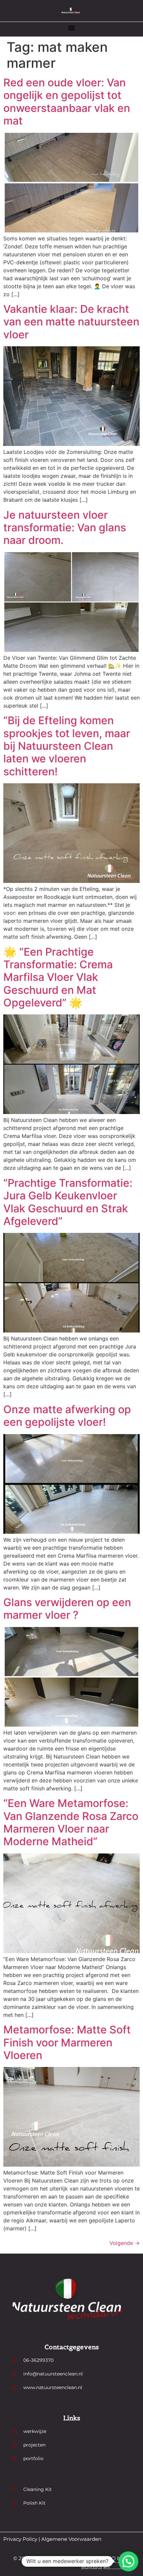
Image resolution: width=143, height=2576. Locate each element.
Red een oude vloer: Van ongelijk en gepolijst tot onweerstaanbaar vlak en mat (67, 102)
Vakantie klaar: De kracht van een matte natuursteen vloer (71, 322)
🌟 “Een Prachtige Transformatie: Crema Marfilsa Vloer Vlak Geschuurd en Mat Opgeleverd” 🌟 (58, 977)
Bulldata (92, 2567)
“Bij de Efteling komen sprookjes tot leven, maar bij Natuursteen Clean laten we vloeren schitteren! (67, 746)
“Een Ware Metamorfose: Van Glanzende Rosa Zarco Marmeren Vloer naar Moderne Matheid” (71, 1822)
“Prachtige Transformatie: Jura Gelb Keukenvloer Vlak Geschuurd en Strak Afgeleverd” (68, 1202)
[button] (72, 27)
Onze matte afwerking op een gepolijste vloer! (67, 1416)
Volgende (125, 2243)
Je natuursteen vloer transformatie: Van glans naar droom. (65, 528)
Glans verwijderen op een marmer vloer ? (67, 1609)
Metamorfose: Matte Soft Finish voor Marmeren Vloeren (67, 2042)
